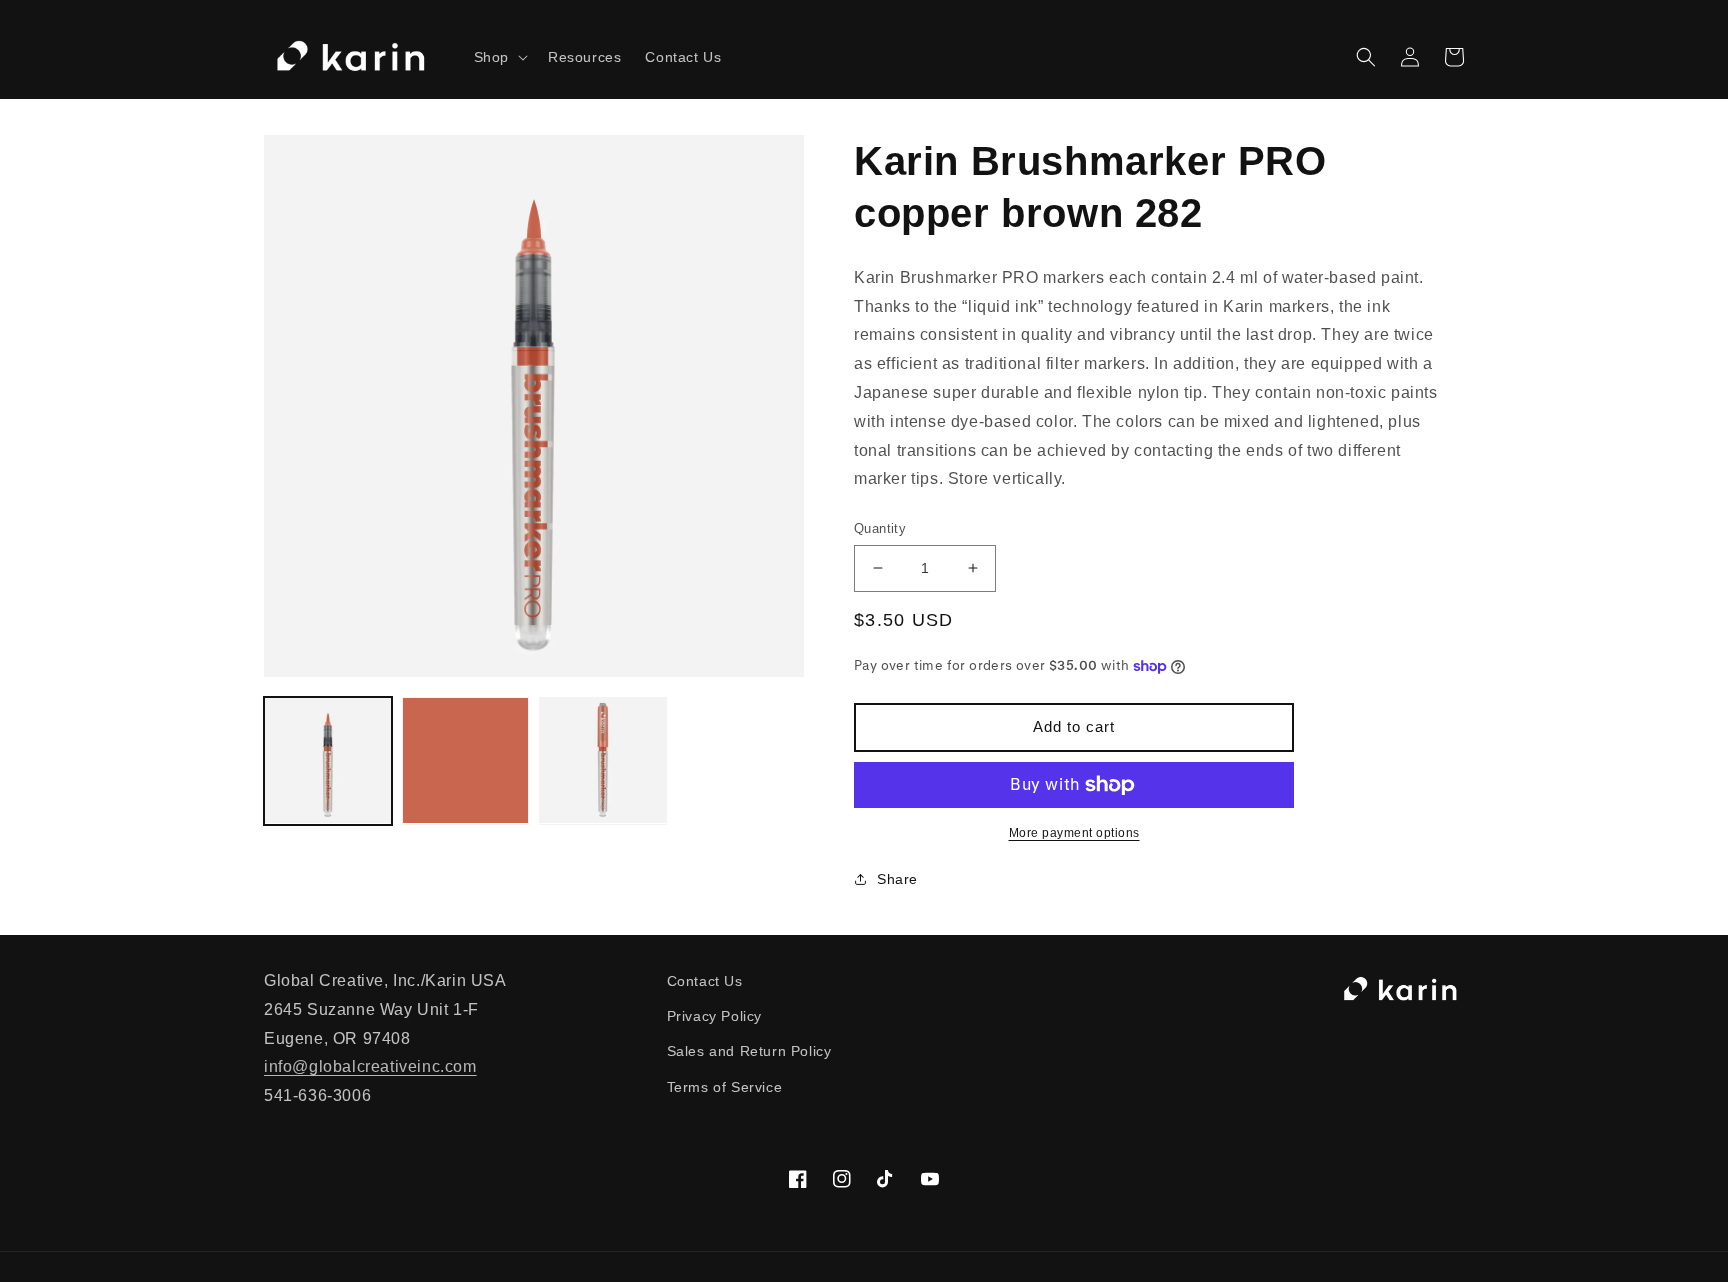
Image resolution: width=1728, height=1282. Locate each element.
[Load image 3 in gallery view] (603, 761)
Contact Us (705, 981)
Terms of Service (725, 1087)
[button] (499, 57)
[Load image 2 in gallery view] (466, 761)
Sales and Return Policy (749, 1051)
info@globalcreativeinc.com (370, 1066)
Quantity (880, 528)
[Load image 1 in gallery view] (328, 761)
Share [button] (897, 879)
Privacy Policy (714, 1016)
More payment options (1074, 833)
